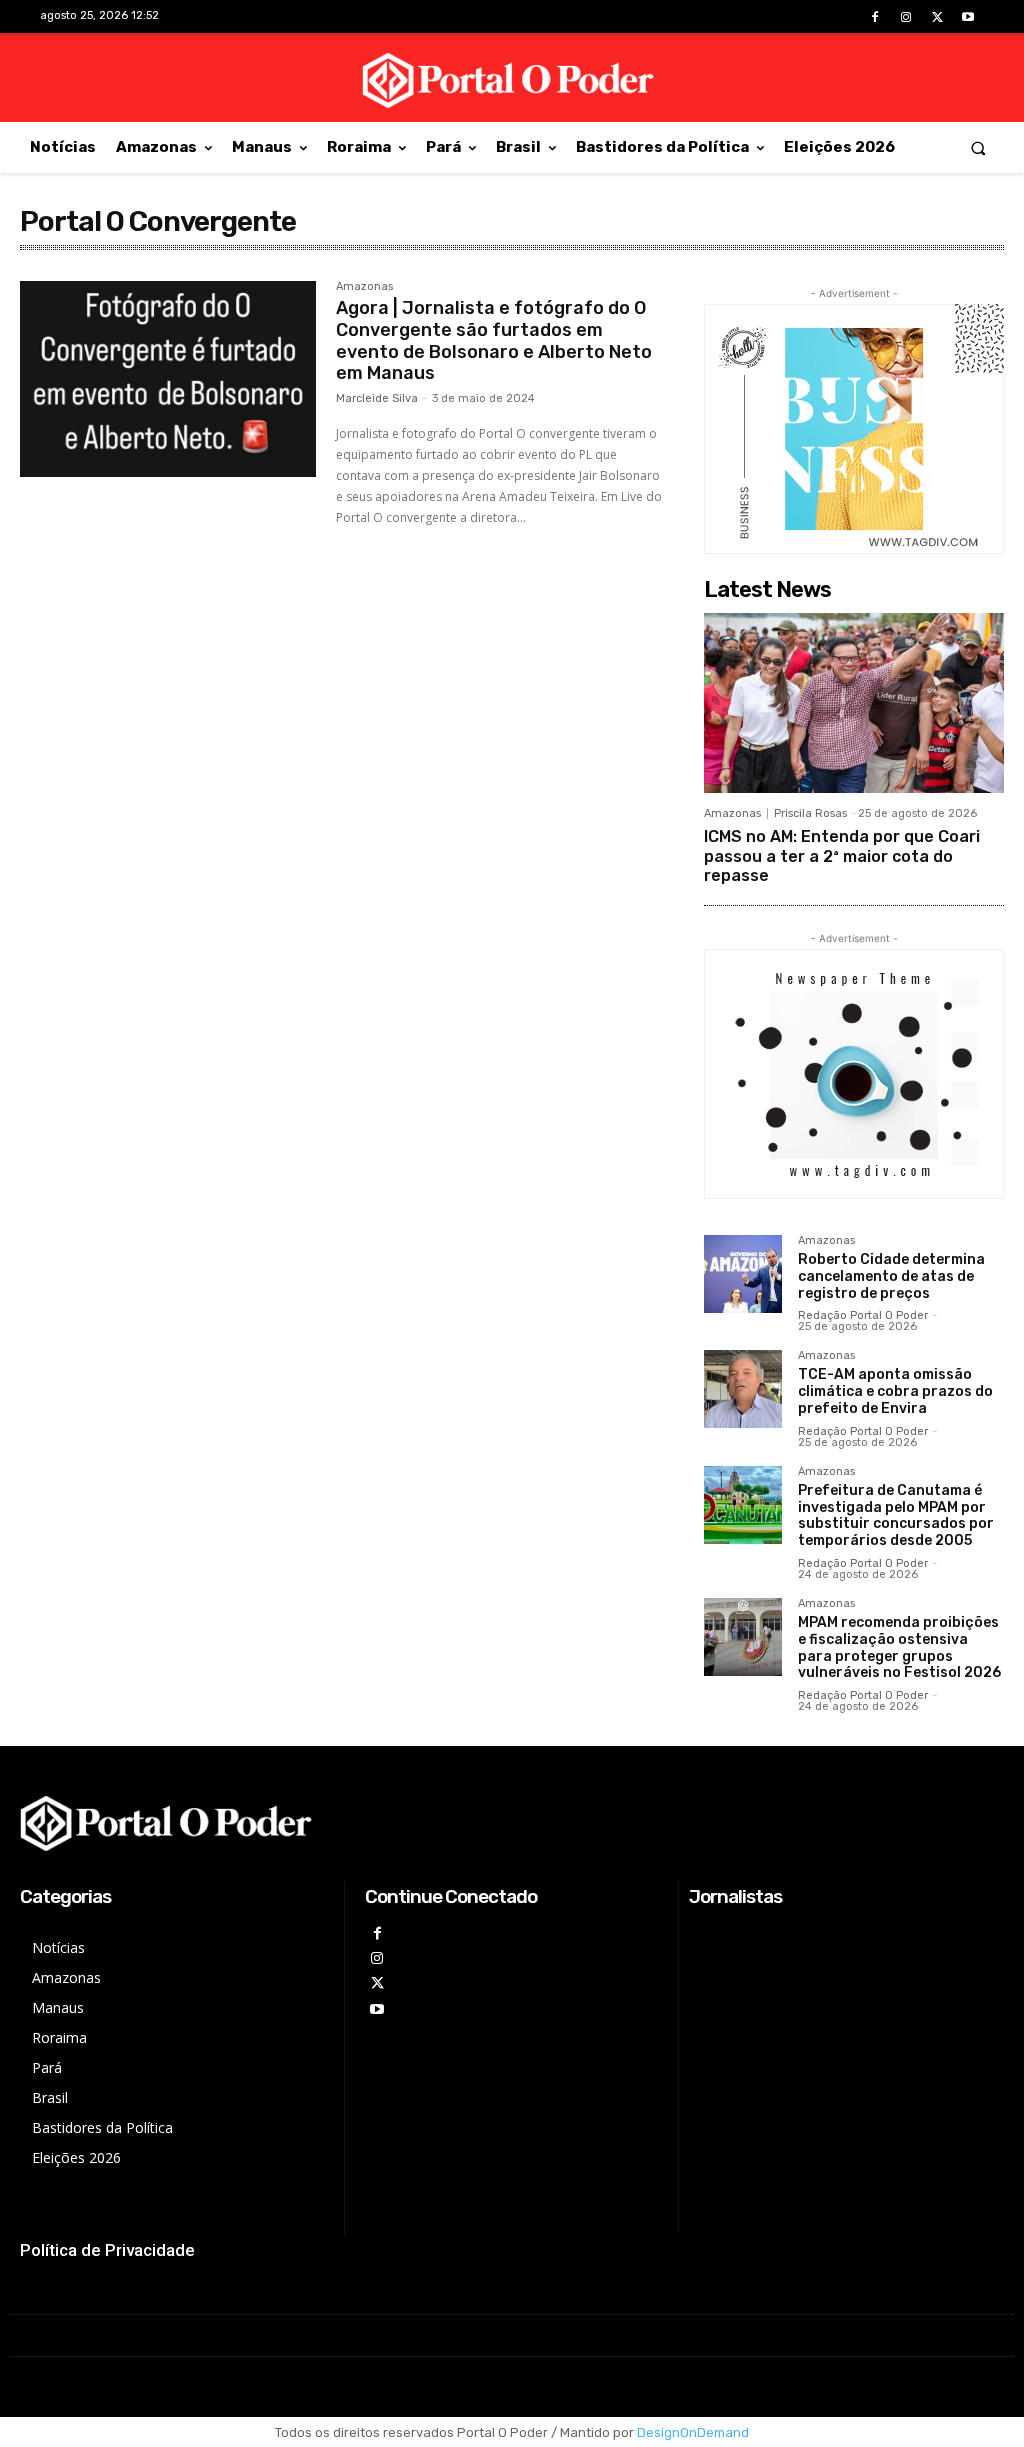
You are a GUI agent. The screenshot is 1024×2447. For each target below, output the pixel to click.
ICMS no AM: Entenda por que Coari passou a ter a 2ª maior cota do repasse (842, 855)
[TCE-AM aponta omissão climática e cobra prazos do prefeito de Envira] (743, 1389)
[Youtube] (968, 17)
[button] (978, 147)
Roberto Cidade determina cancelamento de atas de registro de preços (891, 1276)
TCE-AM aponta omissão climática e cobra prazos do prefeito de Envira (895, 1391)
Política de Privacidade (107, 2250)
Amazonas (364, 287)
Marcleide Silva (377, 398)
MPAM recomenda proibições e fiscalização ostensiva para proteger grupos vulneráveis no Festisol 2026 (899, 1647)
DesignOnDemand (693, 2432)
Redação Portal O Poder (863, 1315)
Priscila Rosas (810, 813)
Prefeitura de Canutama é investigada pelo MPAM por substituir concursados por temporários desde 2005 (896, 1515)
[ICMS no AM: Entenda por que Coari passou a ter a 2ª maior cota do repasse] (854, 703)
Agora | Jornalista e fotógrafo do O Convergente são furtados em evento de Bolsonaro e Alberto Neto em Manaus (494, 340)
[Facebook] (874, 17)
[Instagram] (905, 17)
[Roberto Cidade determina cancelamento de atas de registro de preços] (743, 1274)
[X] (937, 17)
